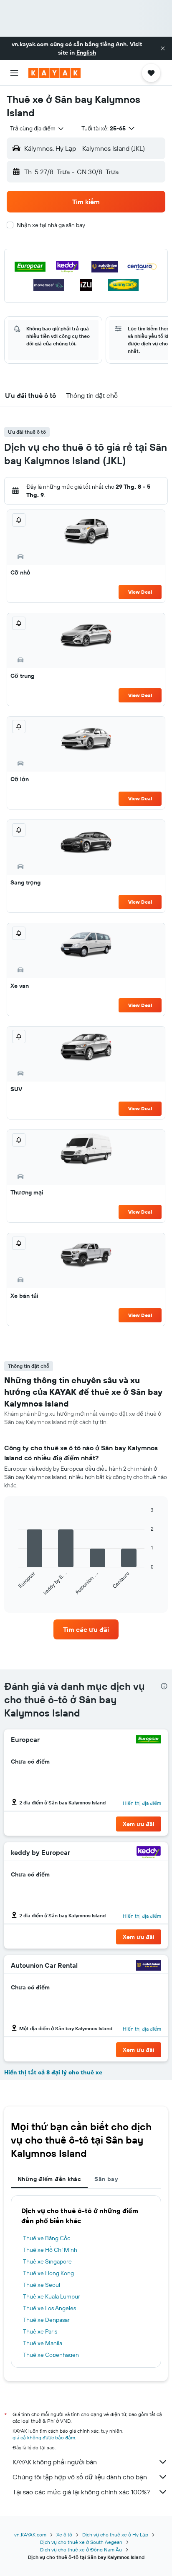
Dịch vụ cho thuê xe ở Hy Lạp (115, 2535)
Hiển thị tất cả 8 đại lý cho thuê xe (53, 2072)
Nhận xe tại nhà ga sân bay (51, 225)
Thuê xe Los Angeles (49, 2308)
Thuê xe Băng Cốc (47, 2238)
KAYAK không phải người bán (55, 2462)
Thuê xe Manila (43, 2343)
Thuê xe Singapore (47, 2261)
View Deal (140, 592)
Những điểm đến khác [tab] (49, 2179)
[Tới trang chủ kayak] (54, 73)
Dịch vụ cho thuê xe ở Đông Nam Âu (81, 2550)
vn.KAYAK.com (30, 2535)
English (86, 52)
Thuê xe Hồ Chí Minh (50, 2250)
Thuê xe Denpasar (46, 2320)
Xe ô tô (64, 2535)
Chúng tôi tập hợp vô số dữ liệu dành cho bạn (80, 2477)
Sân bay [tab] (106, 2179)
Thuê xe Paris (40, 2331)
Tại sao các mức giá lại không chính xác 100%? (81, 2492)
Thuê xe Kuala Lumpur (52, 2296)
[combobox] (37, 128)
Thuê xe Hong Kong (48, 2273)
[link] (86, 1629)
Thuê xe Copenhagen (51, 2355)
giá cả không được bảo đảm (44, 2437)
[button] (163, 48)
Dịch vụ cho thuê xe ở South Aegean (81, 2542)
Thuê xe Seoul (42, 2285)
